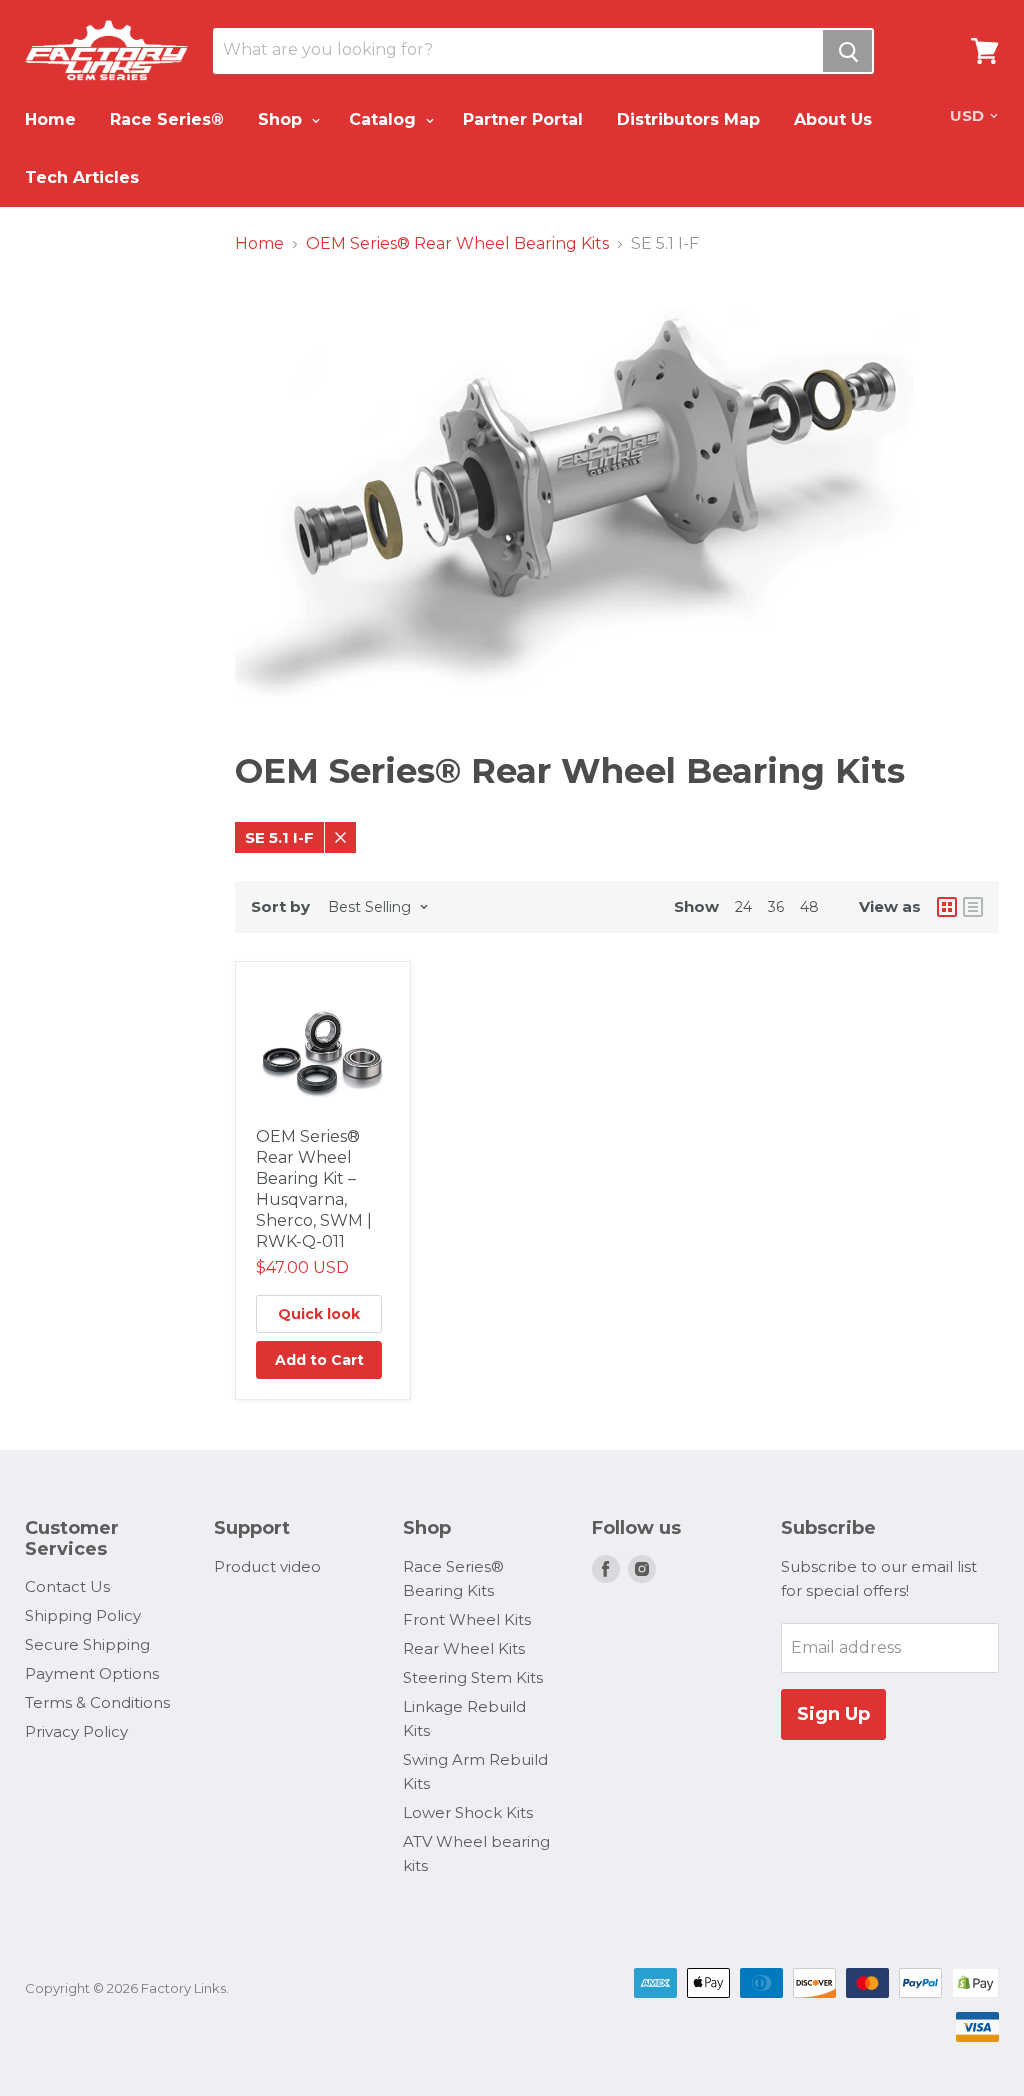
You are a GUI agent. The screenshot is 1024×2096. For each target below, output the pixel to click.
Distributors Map (688, 119)
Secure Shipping (87, 1644)
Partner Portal (523, 119)
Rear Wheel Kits (464, 1648)
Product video (267, 1566)
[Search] (847, 51)
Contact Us (67, 1586)
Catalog (385, 119)
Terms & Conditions (97, 1702)
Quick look (319, 1314)
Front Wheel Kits (467, 1619)
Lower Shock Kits (468, 1812)
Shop (282, 119)
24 (743, 907)
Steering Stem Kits (473, 1677)
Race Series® (167, 119)
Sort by (280, 906)
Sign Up (833, 1714)
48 (809, 907)
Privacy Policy (76, 1731)
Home (50, 119)
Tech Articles (82, 177)
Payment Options (92, 1673)
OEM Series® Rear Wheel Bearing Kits (457, 244)
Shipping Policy (83, 1615)
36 (776, 907)
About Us (833, 119)
